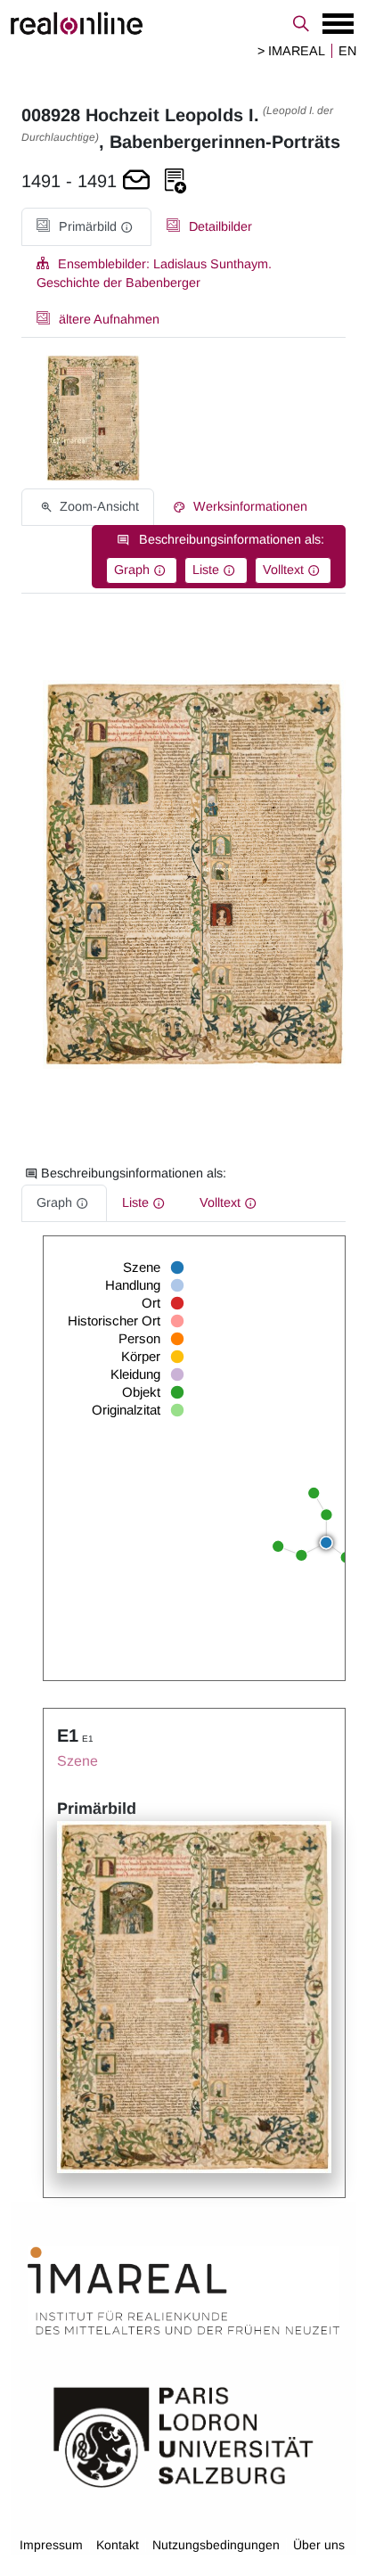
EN (347, 51)
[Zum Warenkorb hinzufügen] (136, 181)
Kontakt (118, 2545)
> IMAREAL (291, 51)
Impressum (51, 2545)
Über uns (319, 2545)
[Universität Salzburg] (183, 2435)
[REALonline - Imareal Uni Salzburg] (183, 23)
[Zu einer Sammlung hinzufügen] (175, 181)
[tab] (86, 227)
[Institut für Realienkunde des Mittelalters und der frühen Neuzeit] (183, 2291)
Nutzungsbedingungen (216, 2545)
